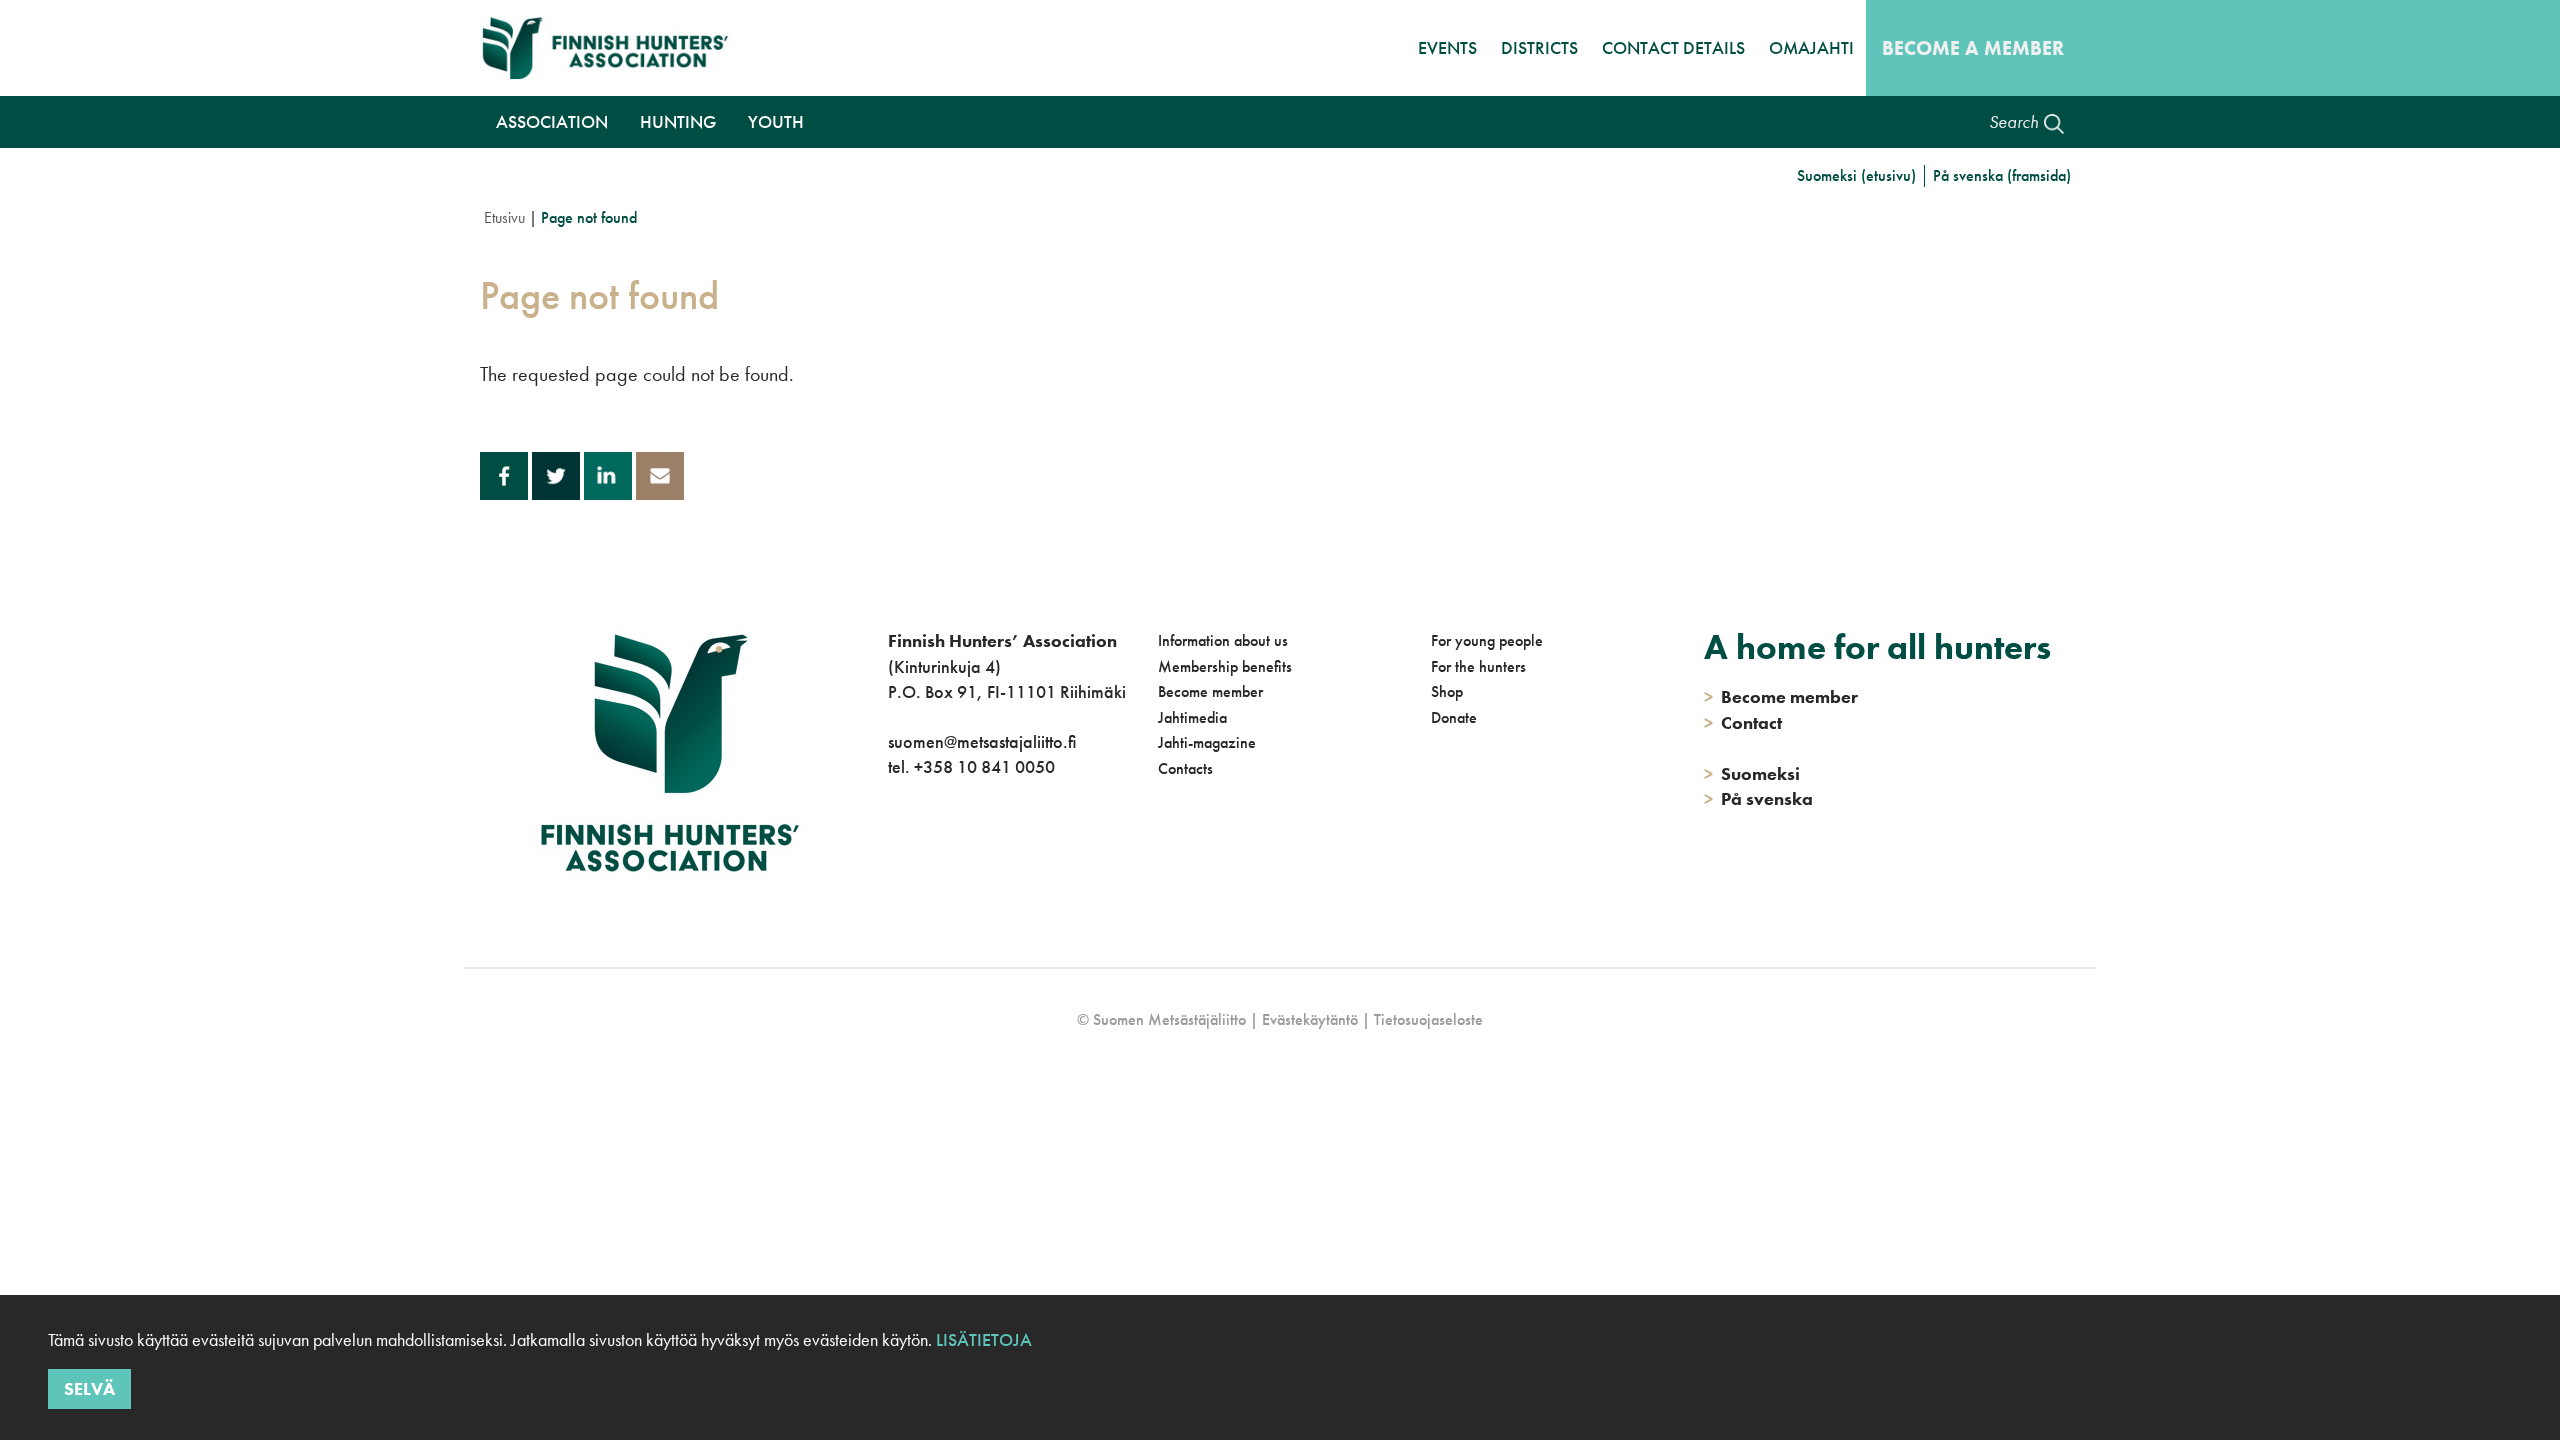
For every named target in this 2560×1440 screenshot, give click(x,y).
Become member (1210, 691)
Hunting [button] (678, 121)
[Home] (610, 48)
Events (1447, 47)
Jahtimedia (1192, 717)
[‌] (891, 848)
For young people (1487, 640)
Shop (1447, 691)
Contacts (1185, 768)
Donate (1454, 717)
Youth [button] (776, 121)
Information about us (1223, 640)
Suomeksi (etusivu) (1856, 175)
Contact (1743, 722)
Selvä (89, 1387)
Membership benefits (1225, 666)
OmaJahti (1811, 47)
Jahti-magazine (1207, 742)
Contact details (1673, 47)
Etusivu (504, 217)
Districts (1539, 47)
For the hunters (1478, 666)
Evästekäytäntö (1310, 1019)
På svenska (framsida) (2002, 175)
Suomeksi (1752, 773)
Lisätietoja (982, 1339)
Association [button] (552, 121)
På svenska (1758, 798)
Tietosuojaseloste (1428, 1019)
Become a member (1973, 48)
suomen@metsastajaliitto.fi (982, 741)
